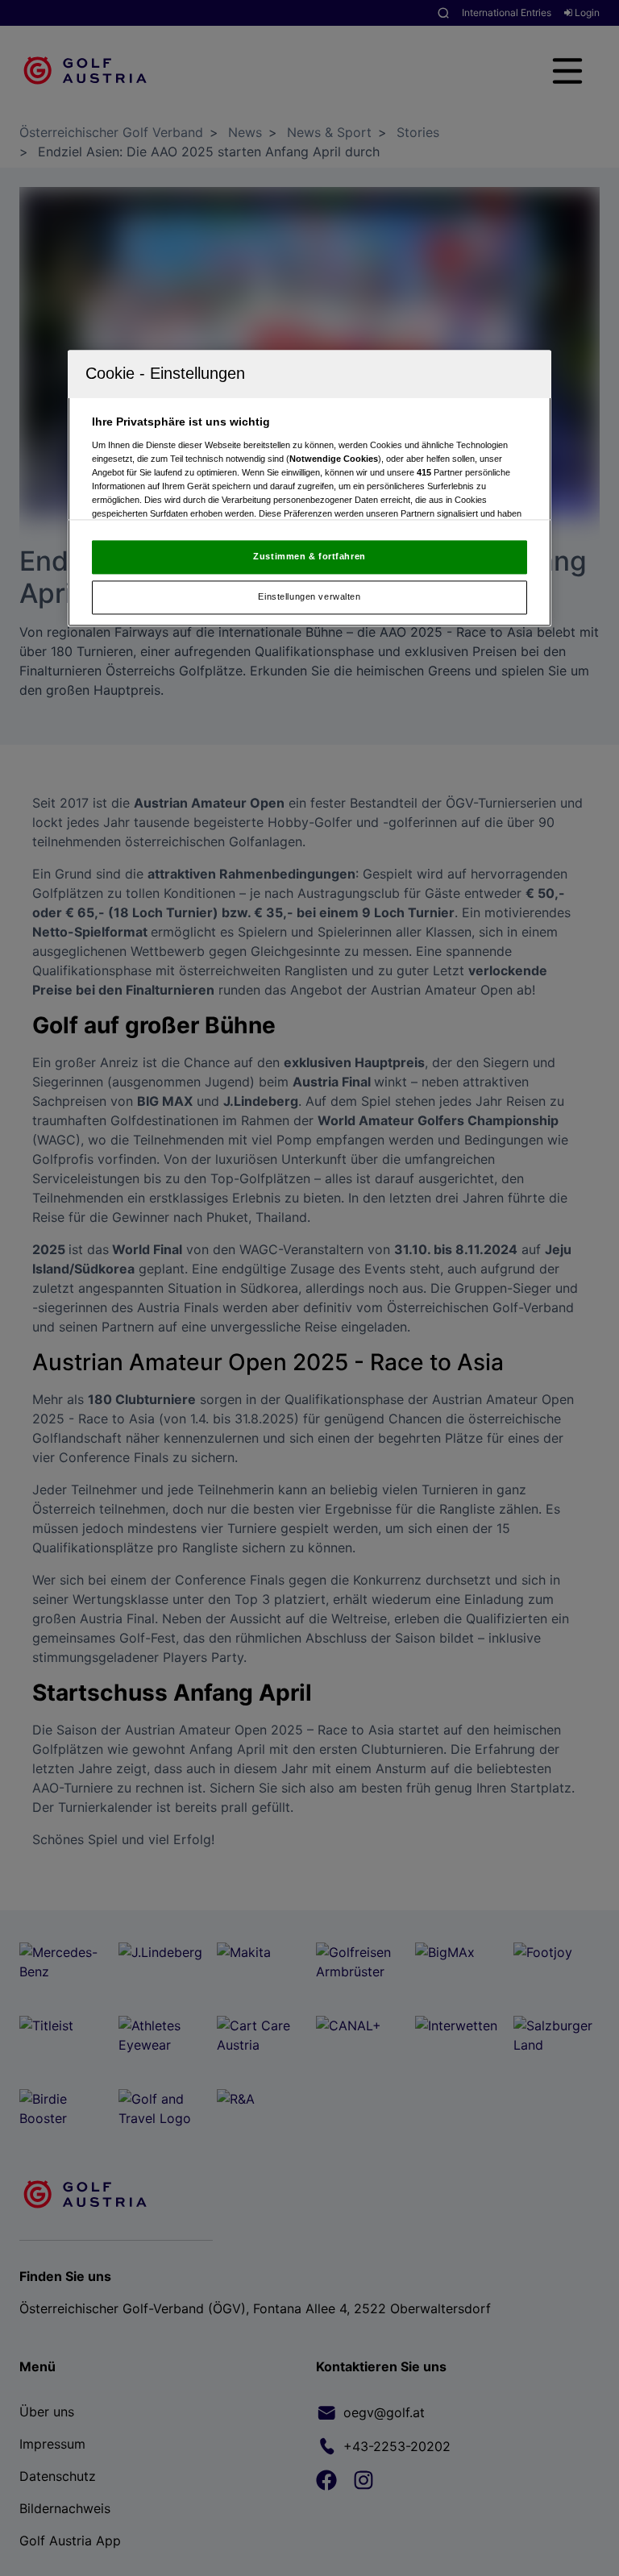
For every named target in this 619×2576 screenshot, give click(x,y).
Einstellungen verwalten (309, 597)
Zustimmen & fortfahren (309, 557)
